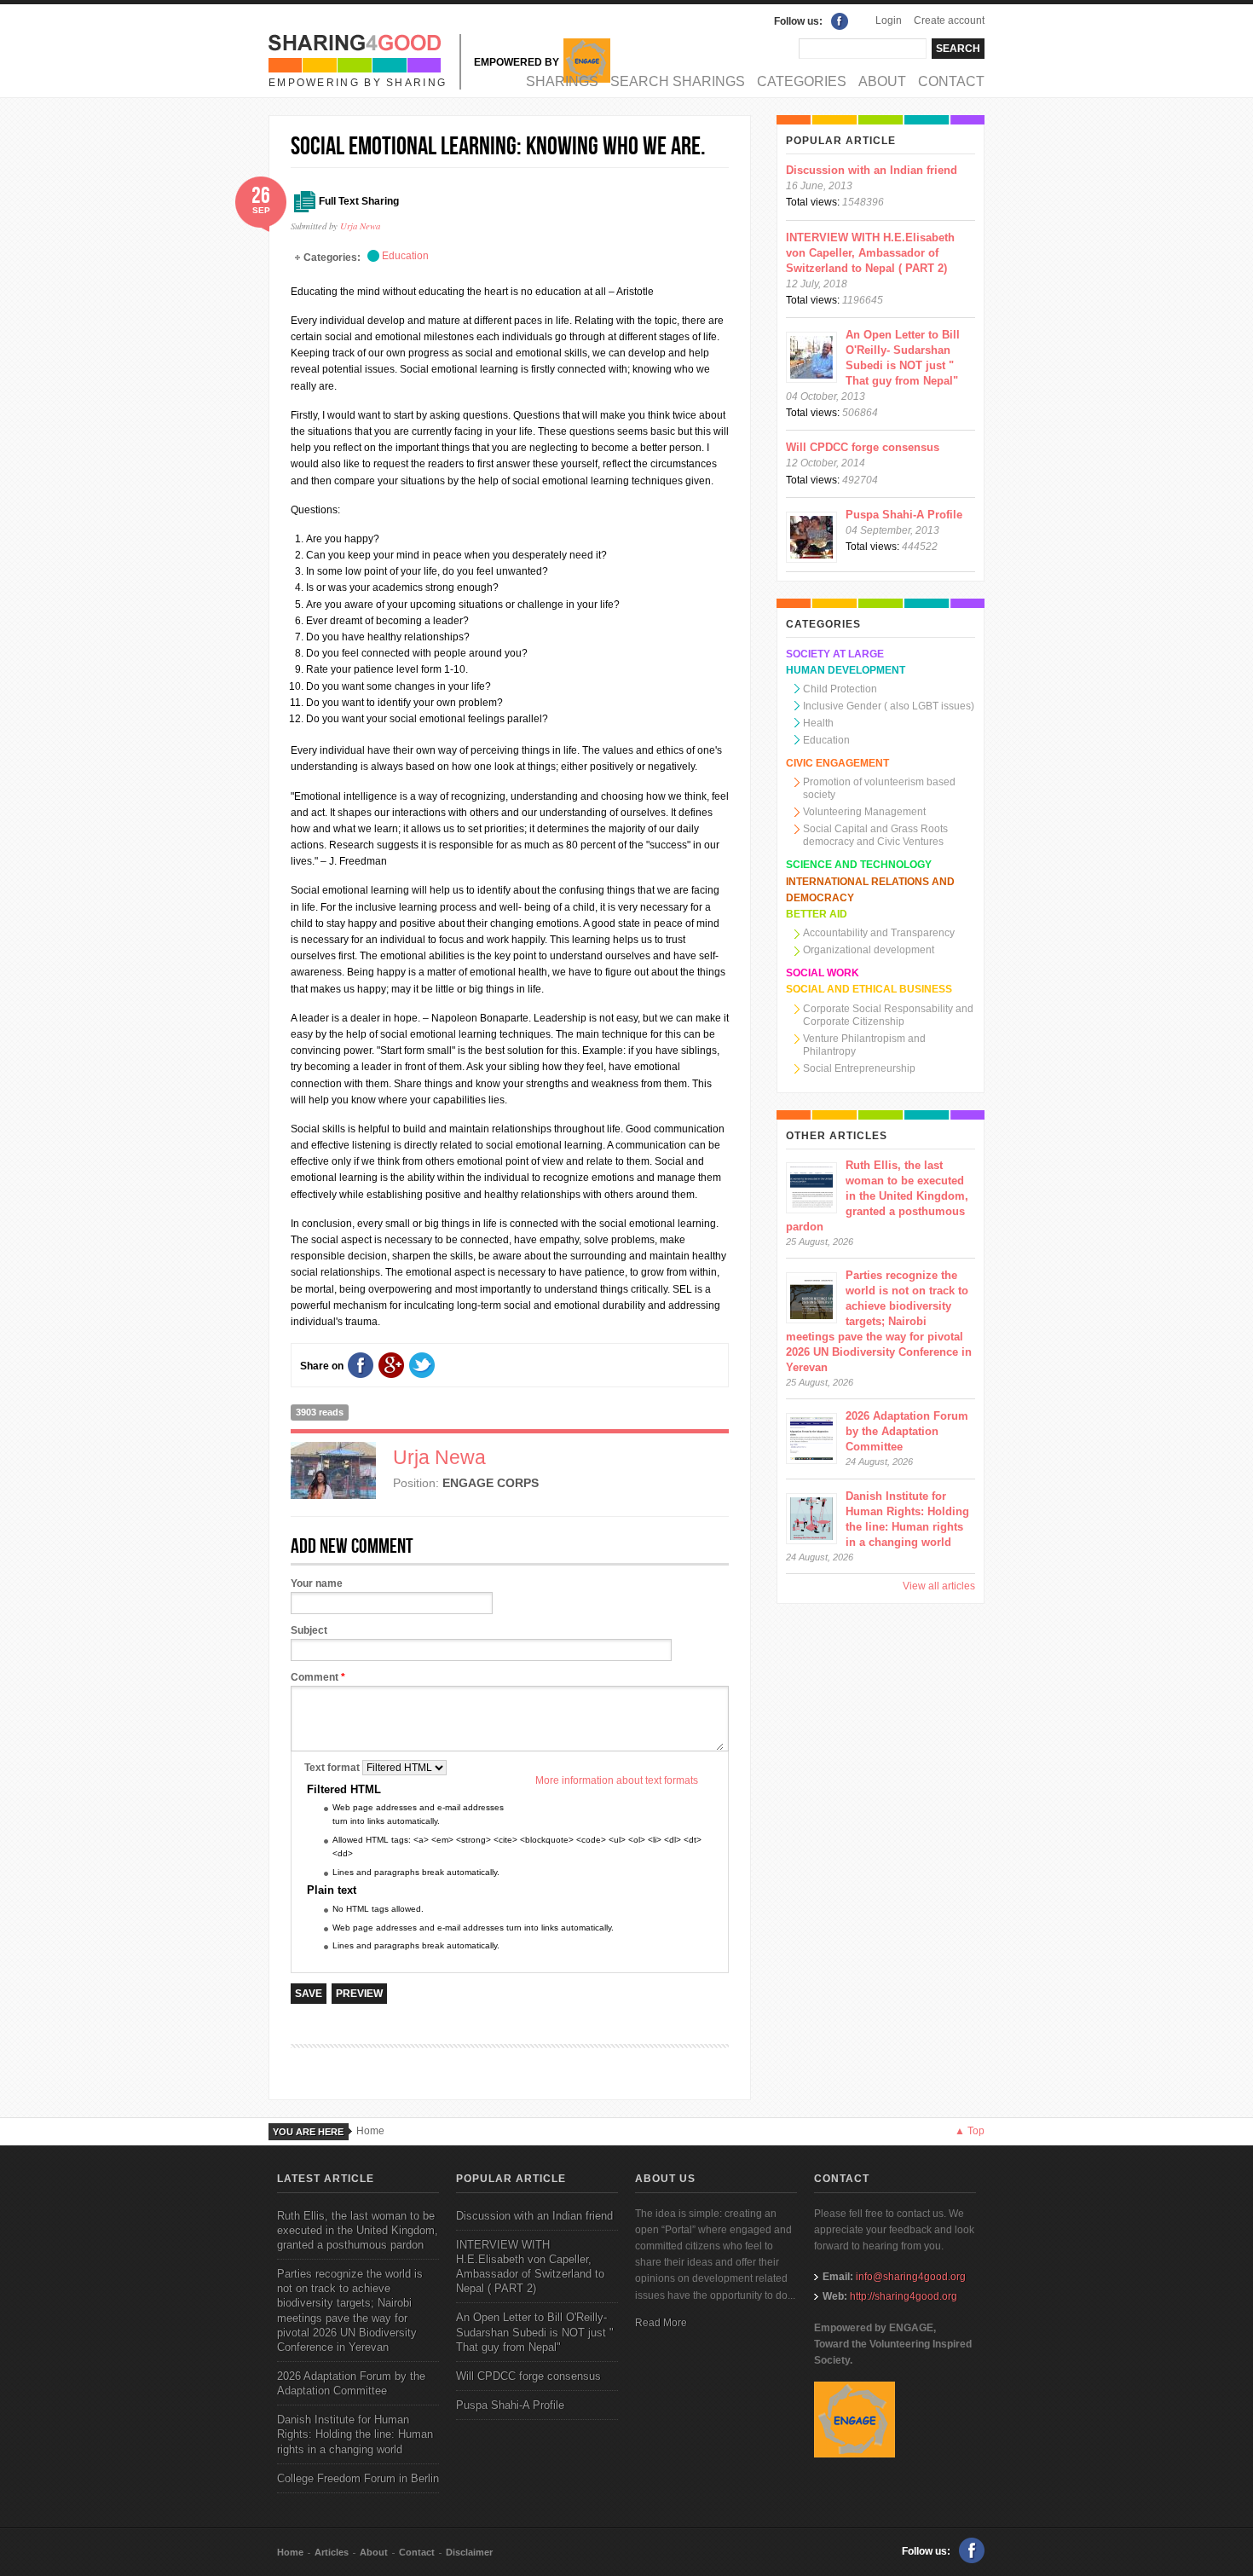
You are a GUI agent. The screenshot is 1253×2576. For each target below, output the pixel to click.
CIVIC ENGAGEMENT (837, 763)
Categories (802, 81)
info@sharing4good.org (911, 2277)
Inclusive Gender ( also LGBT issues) (889, 706)
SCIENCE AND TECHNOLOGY (859, 865)
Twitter (422, 1365)
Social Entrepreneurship (859, 1068)
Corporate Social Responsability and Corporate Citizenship (888, 1015)
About (882, 81)
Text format (333, 1768)
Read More (661, 2323)
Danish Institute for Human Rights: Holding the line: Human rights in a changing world (355, 2434)
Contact (951, 81)
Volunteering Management (864, 812)
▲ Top (970, 2131)
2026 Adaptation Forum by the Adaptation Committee (907, 1431)
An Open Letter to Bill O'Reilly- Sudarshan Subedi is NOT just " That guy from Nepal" (535, 2332)
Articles (332, 2552)
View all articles (939, 1586)
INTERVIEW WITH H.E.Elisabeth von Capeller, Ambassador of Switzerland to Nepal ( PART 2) (870, 253)
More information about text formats (617, 1780)
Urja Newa (360, 226)
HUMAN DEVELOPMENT (846, 670)
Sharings (562, 81)
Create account (949, 20)
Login (889, 20)
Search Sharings (678, 81)
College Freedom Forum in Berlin (358, 2478)
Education (405, 256)
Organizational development (869, 950)
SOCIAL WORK (823, 973)
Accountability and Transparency (879, 933)
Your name (317, 1583)
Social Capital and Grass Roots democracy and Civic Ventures (875, 835)
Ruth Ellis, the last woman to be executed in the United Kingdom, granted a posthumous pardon (877, 1196)
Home (370, 2131)
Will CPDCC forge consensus (863, 447)
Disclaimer (469, 2552)
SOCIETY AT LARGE (835, 654)
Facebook (840, 21)
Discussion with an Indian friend (872, 170)
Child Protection (840, 689)
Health (818, 723)
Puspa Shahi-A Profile (904, 515)
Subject (309, 1630)
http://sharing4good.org (904, 2296)
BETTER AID (817, 914)
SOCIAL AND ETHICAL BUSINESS (869, 989)
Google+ (391, 1365)
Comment (318, 1677)
